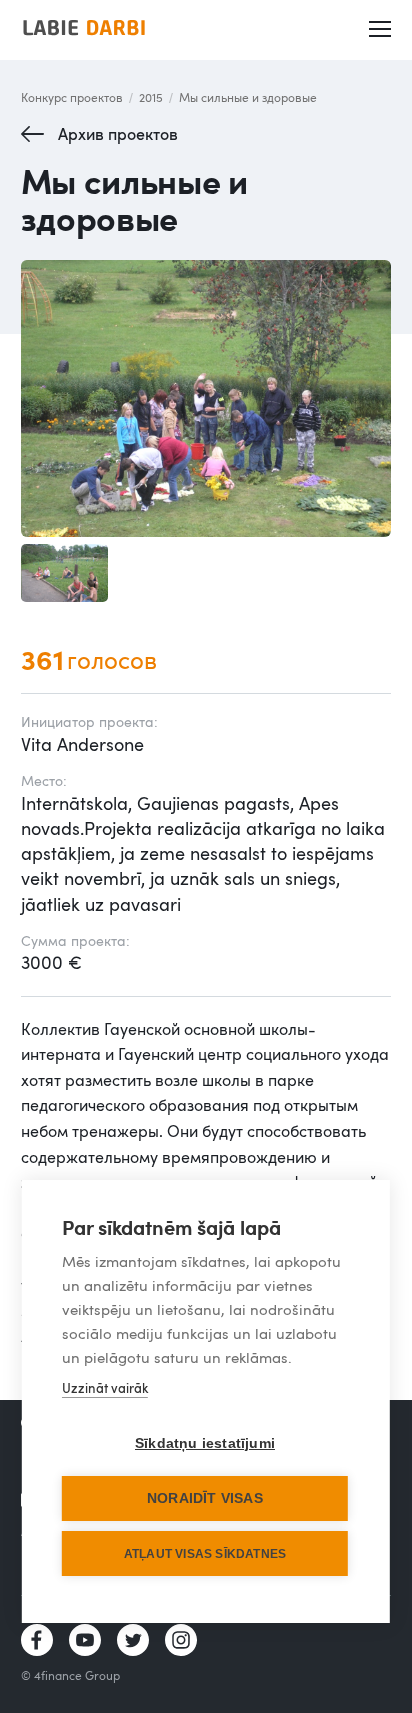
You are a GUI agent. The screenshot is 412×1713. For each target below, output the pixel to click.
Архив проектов (118, 134)
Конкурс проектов (72, 97)
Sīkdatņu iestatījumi (205, 1443)
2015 (151, 97)
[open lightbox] (206, 398)
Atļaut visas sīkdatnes (205, 1554)
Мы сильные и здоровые (248, 97)
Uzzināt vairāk (105, 1388)
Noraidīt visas (205, 1498)
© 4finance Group (70, 1675)
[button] (380, 30)
